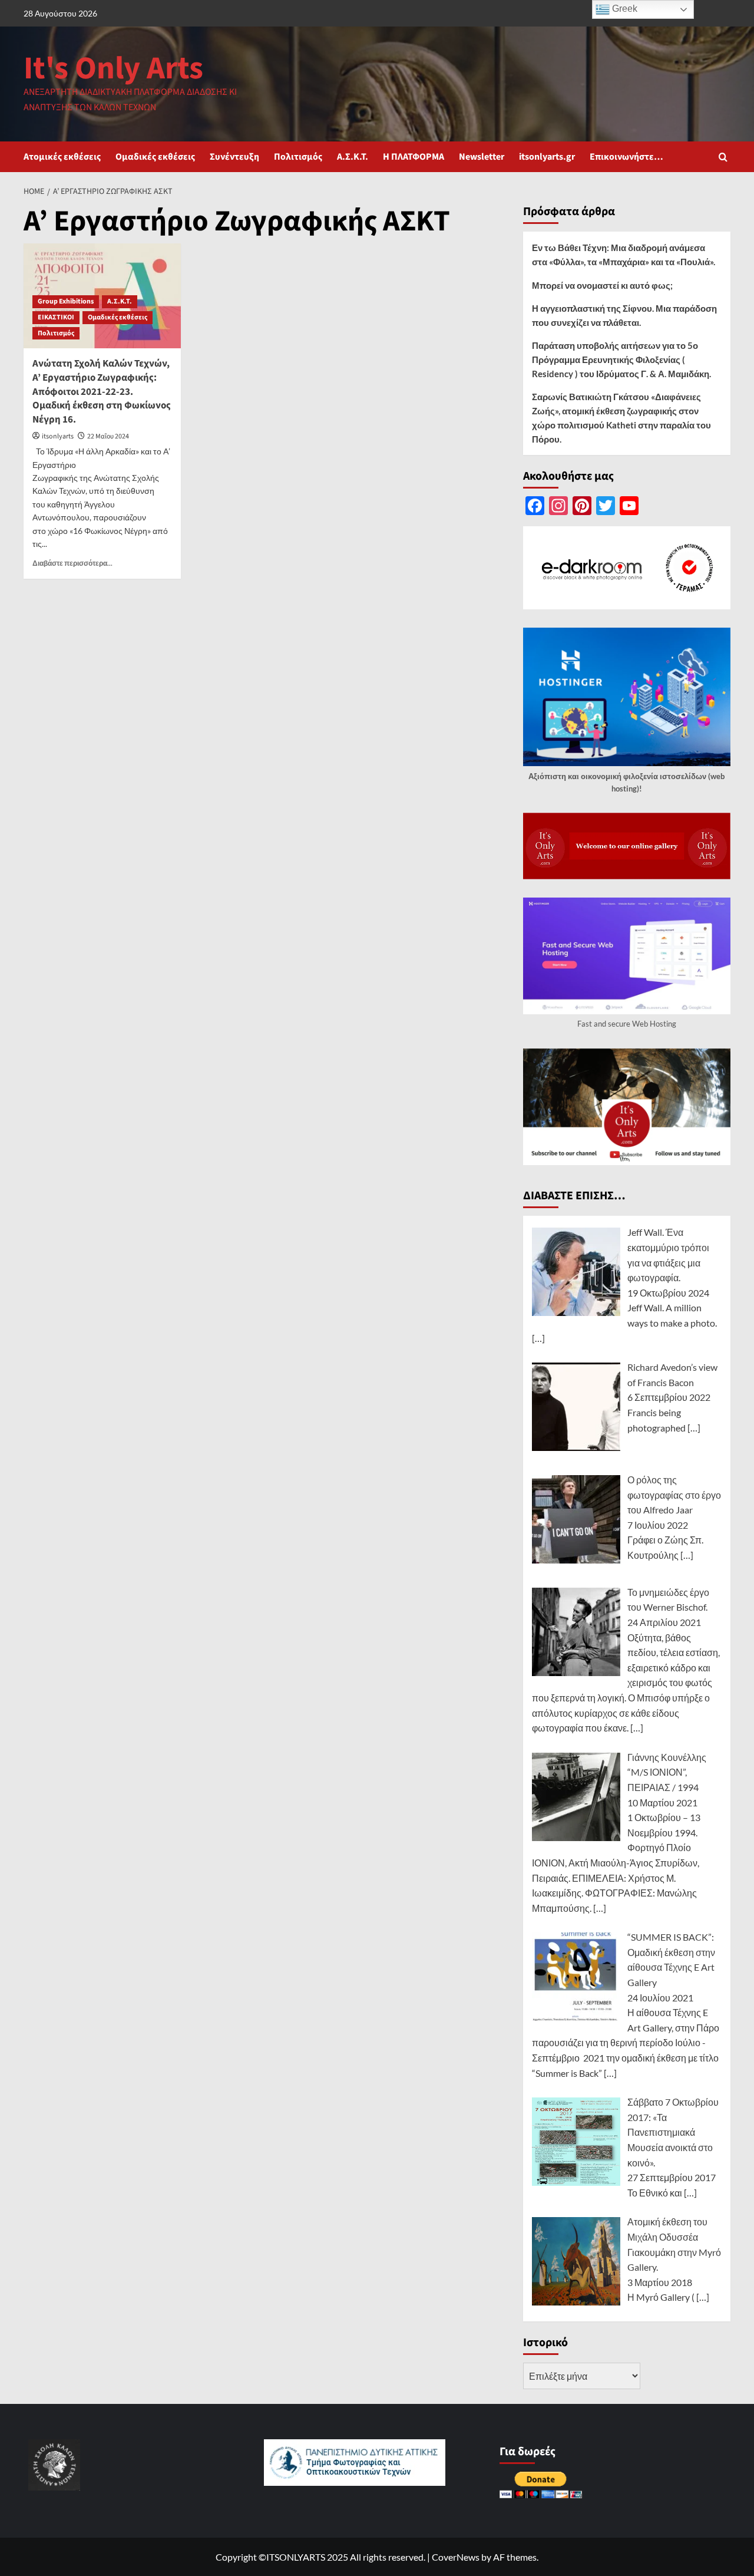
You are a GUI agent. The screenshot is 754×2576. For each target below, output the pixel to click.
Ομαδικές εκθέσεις (155, 157)
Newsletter (482, 157)
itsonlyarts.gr (547, 157)
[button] (723, 157)
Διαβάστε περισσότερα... (72, 563)
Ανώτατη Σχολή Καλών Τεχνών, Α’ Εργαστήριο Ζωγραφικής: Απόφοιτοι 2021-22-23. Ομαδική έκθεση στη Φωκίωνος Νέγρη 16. (102, 392)
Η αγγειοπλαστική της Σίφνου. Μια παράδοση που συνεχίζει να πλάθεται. (624, 315)
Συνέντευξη (234, 157)
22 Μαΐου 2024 (108, 436)
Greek (624, 9)
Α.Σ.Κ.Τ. (353, 157)
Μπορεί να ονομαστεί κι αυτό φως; (602, 285)
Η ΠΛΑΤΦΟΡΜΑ (414, 157)
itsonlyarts (58, 436)
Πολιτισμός (298, 157)
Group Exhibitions (66, 301)
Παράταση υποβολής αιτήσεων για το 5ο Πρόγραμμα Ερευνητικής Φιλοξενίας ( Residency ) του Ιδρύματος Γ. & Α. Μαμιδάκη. (621, 359)
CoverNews (456, 2557)
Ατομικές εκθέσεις (62, 157)
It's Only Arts (113, 69)
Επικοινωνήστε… (626, 157)
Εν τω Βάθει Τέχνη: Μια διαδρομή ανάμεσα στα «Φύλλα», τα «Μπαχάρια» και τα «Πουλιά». (624, 255)
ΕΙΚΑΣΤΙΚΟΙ (56, 317)
